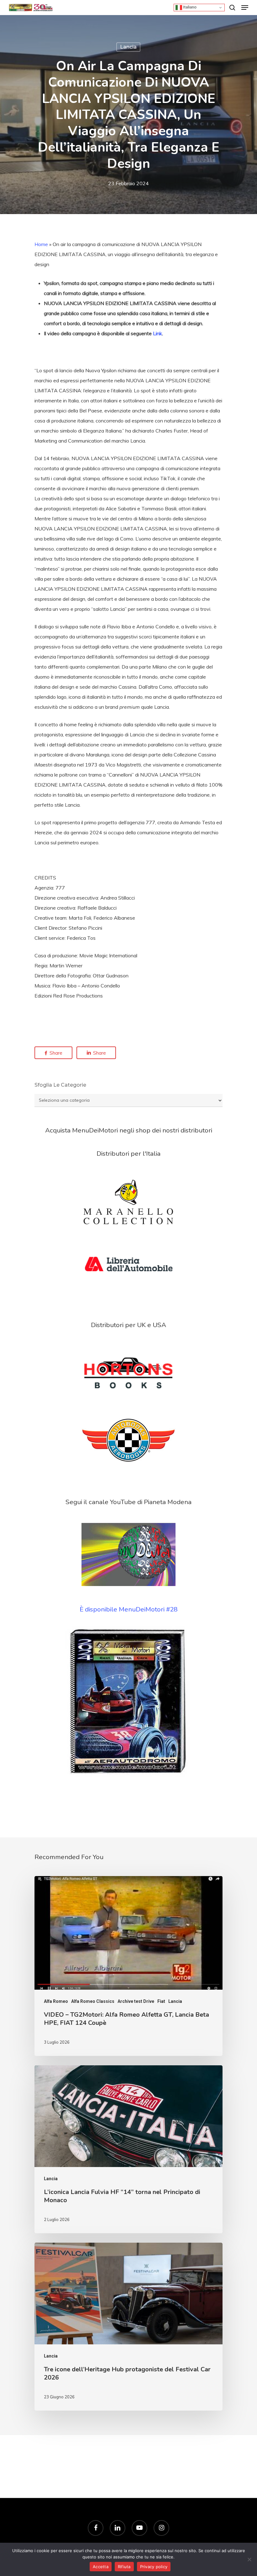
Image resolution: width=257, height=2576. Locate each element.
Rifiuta (124, 2567)
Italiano (189, 7)
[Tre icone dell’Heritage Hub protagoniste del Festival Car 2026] (128, 2327)
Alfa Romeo (56, 2001)
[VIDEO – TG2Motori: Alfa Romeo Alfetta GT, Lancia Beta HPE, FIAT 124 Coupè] (128, 1966)
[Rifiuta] (249, 2559)
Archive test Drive (136, 2001)
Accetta (101, 2567)
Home (41, 244)
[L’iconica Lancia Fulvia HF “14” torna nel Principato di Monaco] (128, 2149)
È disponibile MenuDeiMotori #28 (128, 1609)
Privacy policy (154, 2567)
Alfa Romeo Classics (93, 2001)
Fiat (161, 2001)
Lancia (128, 47)
